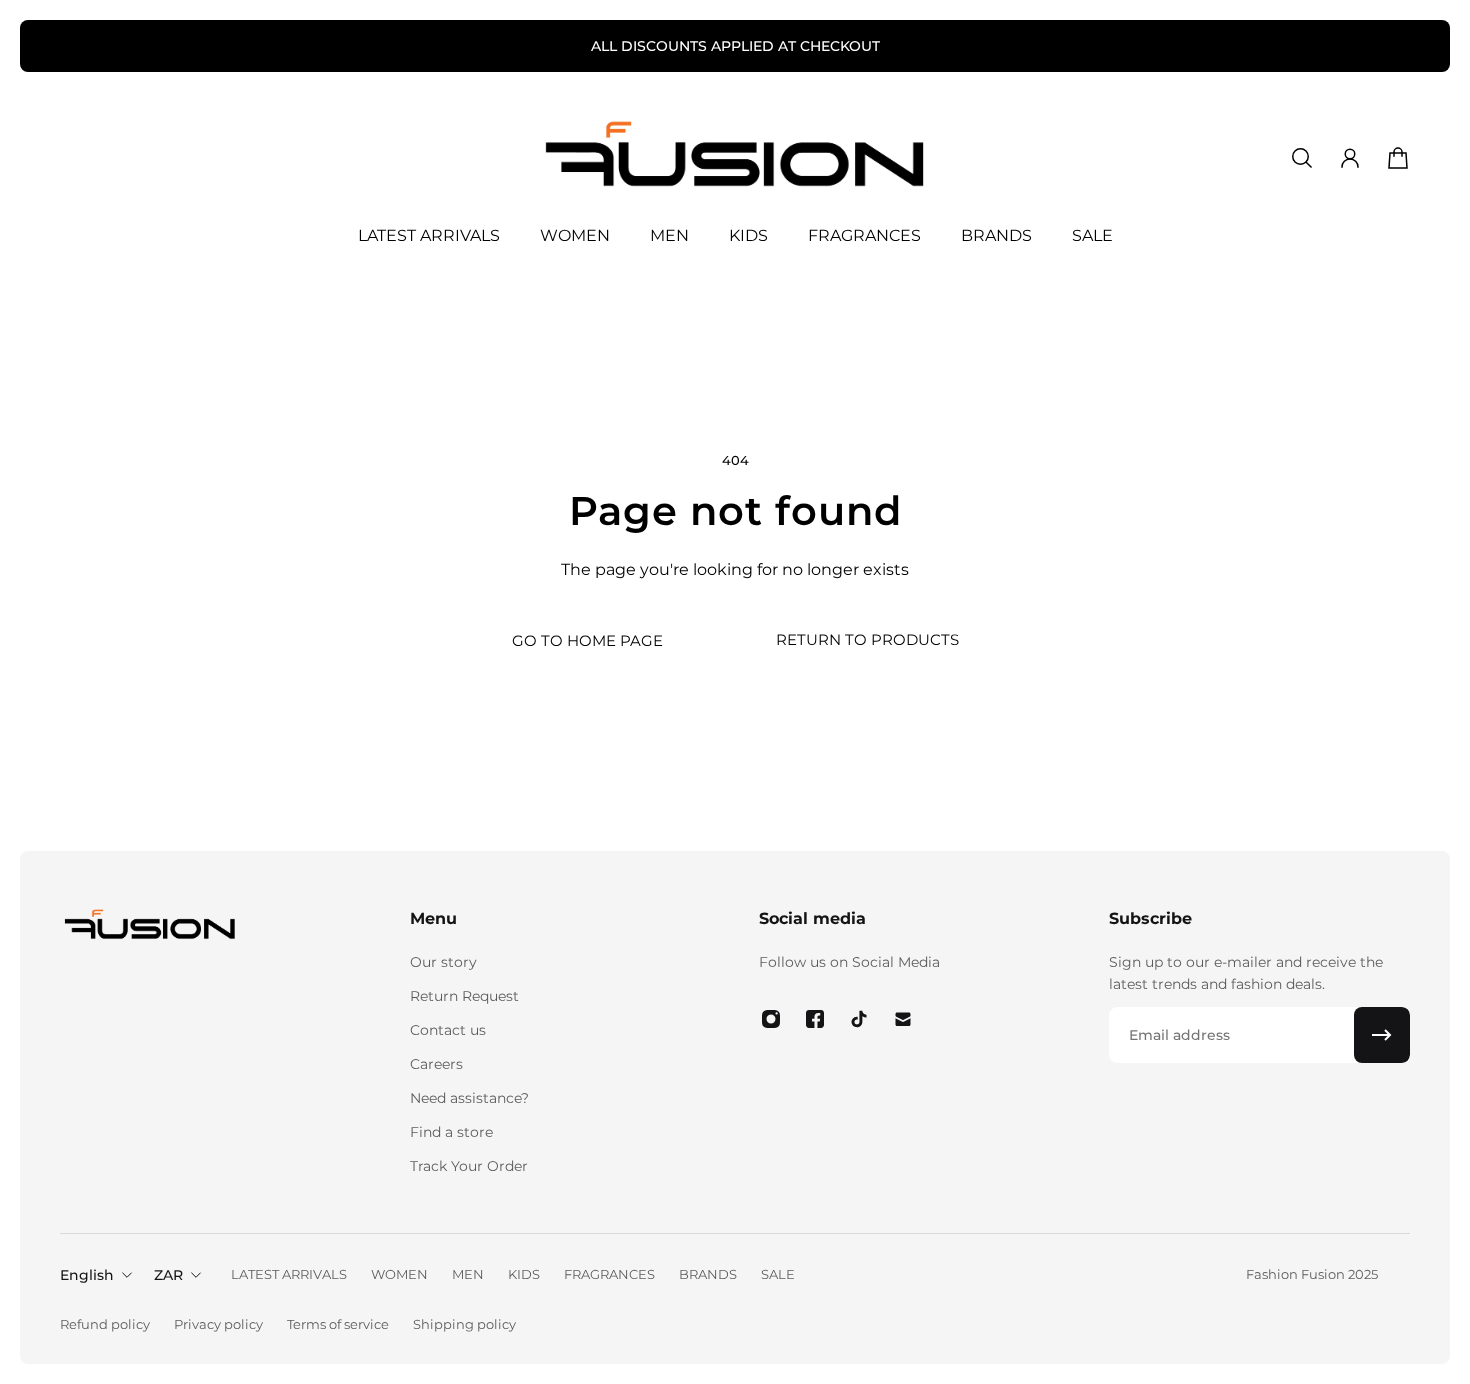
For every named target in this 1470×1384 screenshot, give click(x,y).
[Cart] (1398, 158)
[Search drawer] (1302, 158)
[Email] (903, 1019)
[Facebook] (815, 1019)
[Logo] (735, 158)
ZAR (168, 1275)
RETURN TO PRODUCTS (867, 639)
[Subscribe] (1382, 1035)
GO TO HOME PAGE (587, 640)
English (87, 1275)
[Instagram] (771, 1019)
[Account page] (1350, 158)
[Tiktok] (859, 1019)
